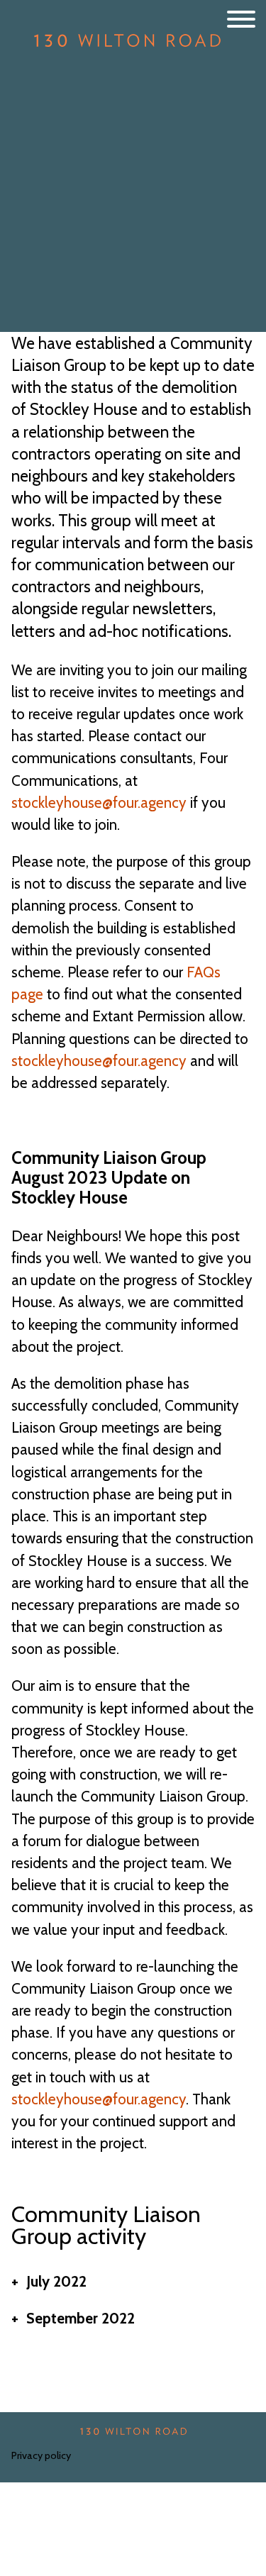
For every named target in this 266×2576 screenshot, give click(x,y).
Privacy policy (41, 2455)
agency (164, 803)
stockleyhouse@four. (76, 803)
